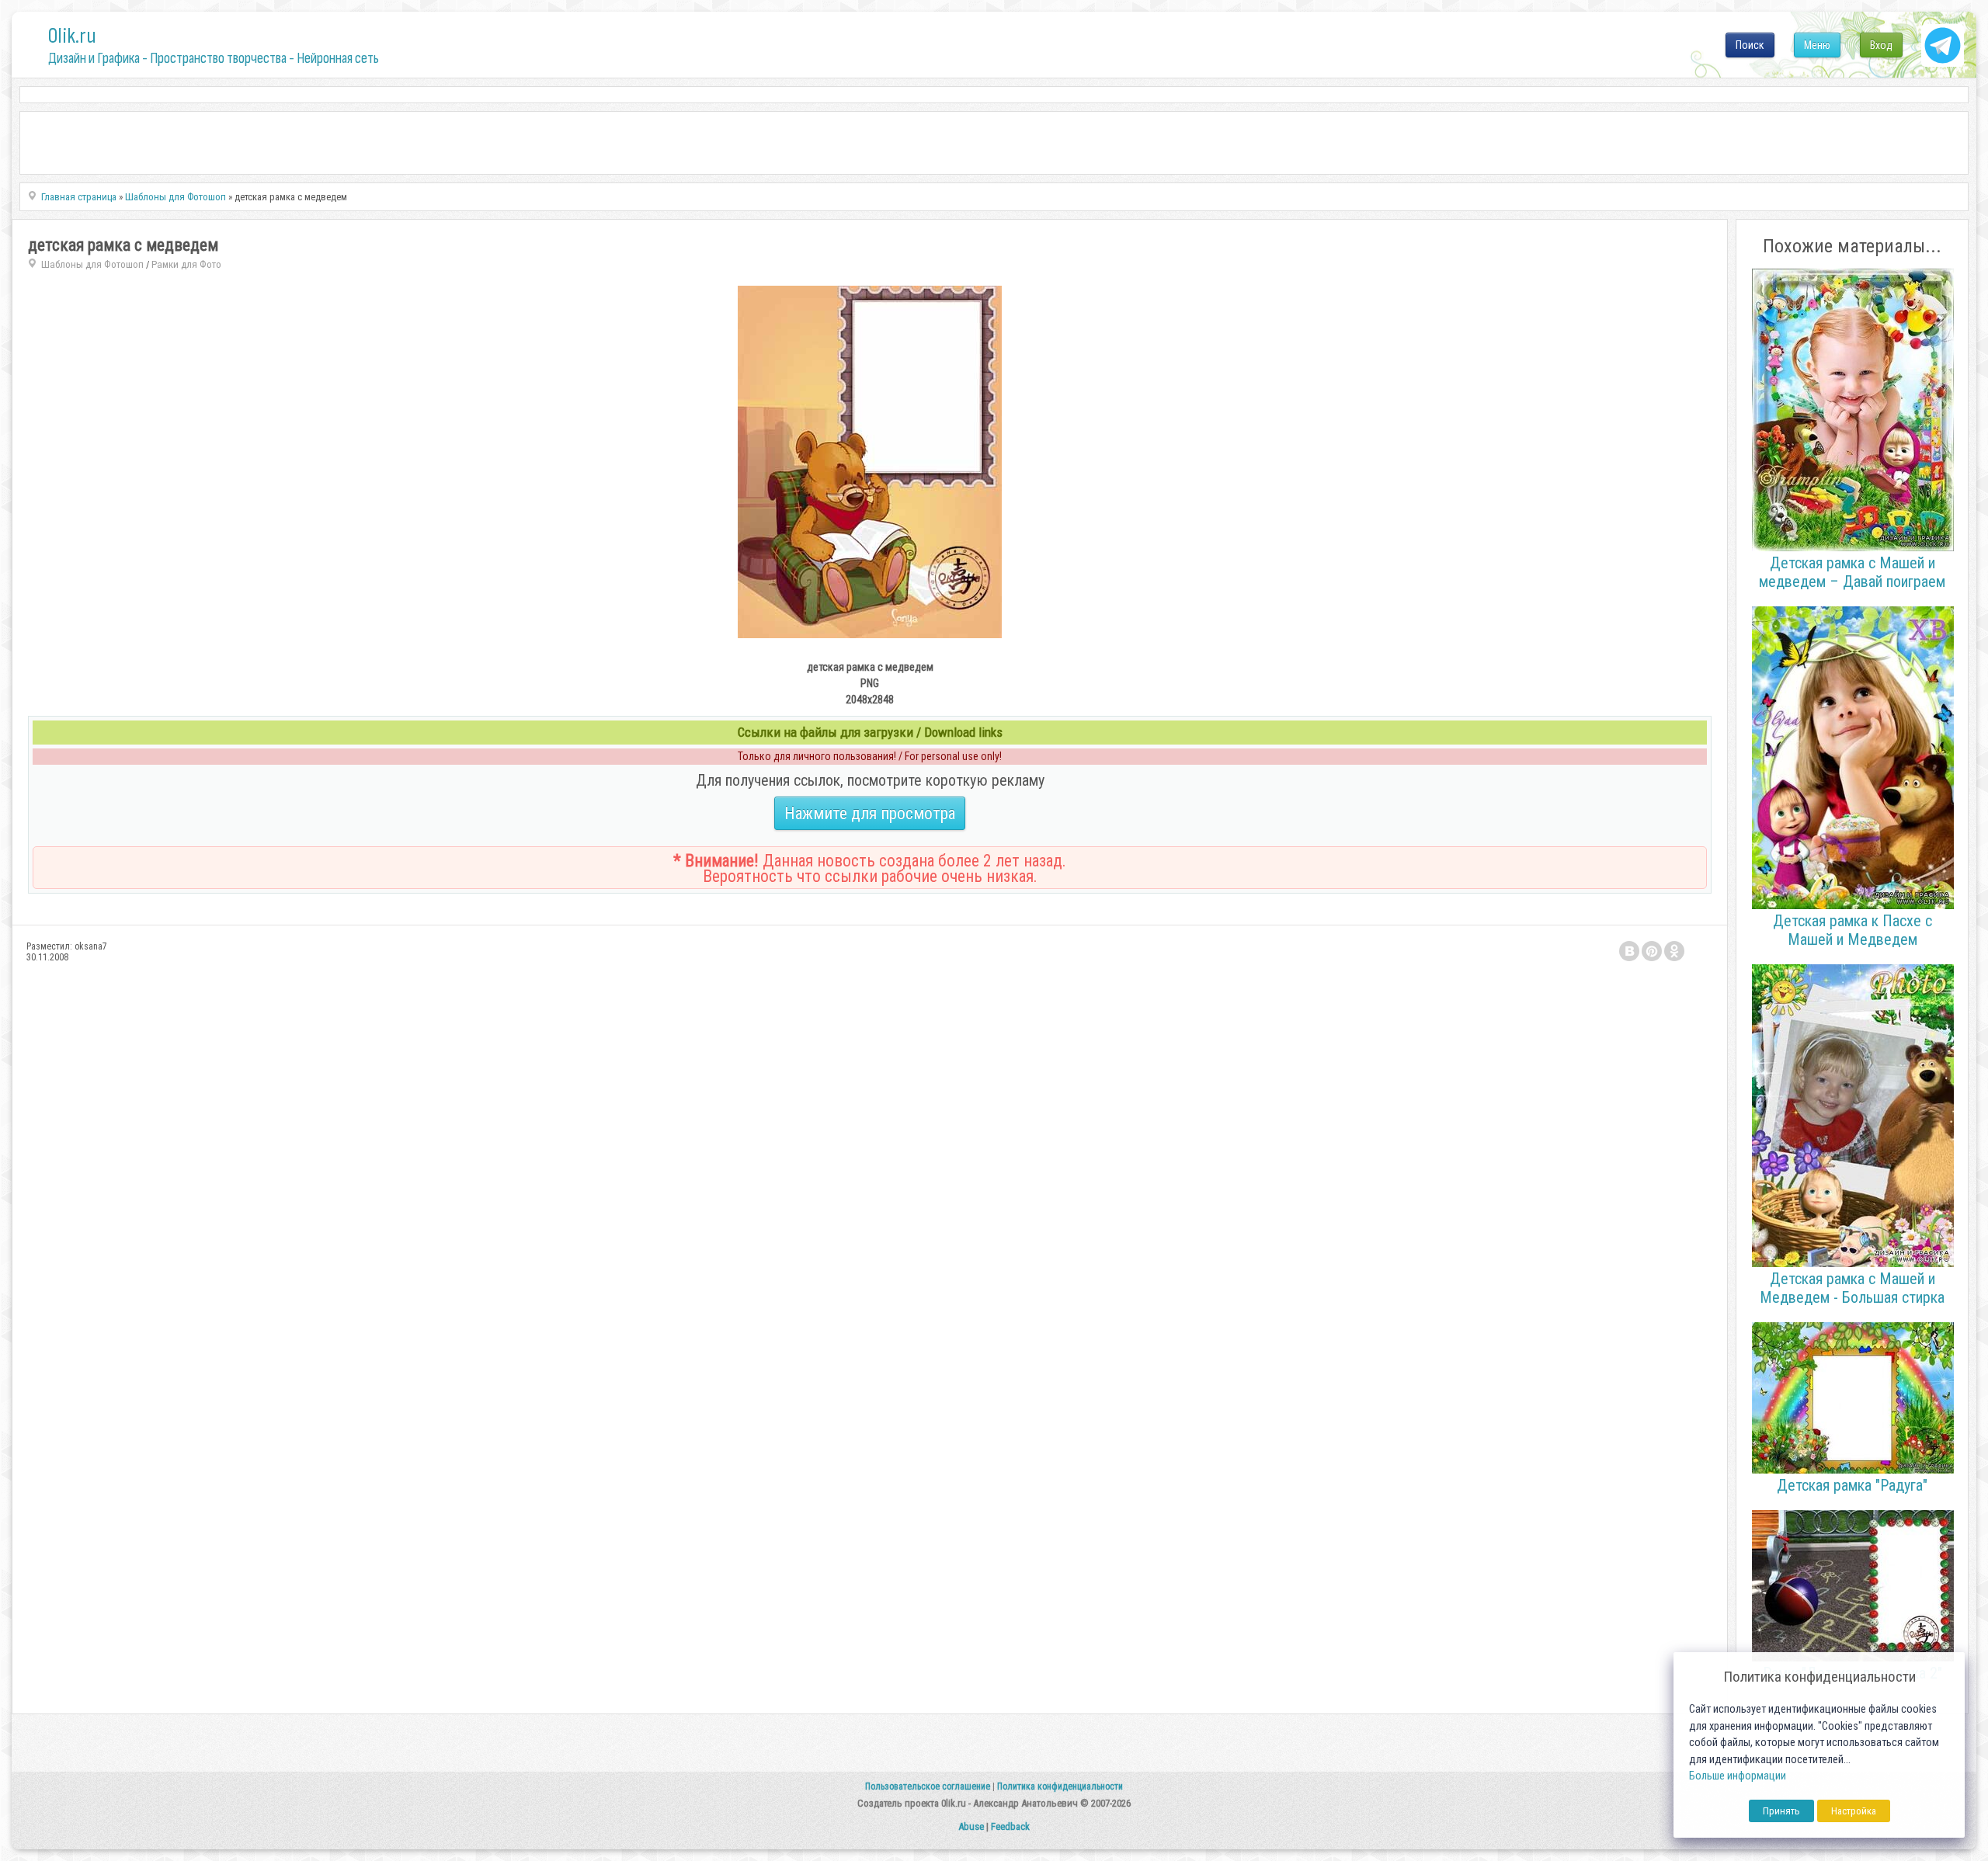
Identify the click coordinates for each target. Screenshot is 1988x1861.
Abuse (971, 1826)
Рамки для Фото (186, 264)
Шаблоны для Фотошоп (92, 264)
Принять (1781, 1811)
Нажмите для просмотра (870, 813)
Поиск (1750, 45)
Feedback (1010, 1826)
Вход (1881, 45)
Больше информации (1738, 1776)
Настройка (1854, 1811)
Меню (1817, 45)
